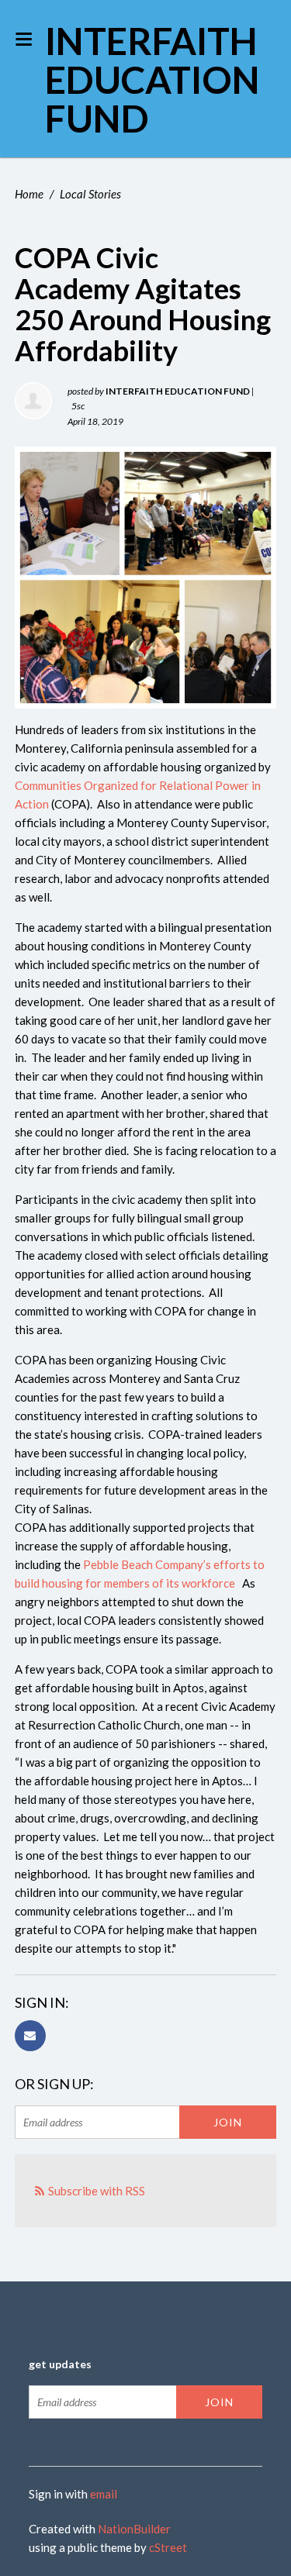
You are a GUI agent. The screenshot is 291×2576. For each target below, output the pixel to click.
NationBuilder (134, 2529)
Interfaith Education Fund (152, 79)
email (104, 2494)
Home (29, 194)
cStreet (168, 2547)
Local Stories (90, 194)
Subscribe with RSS (97, 2191)
